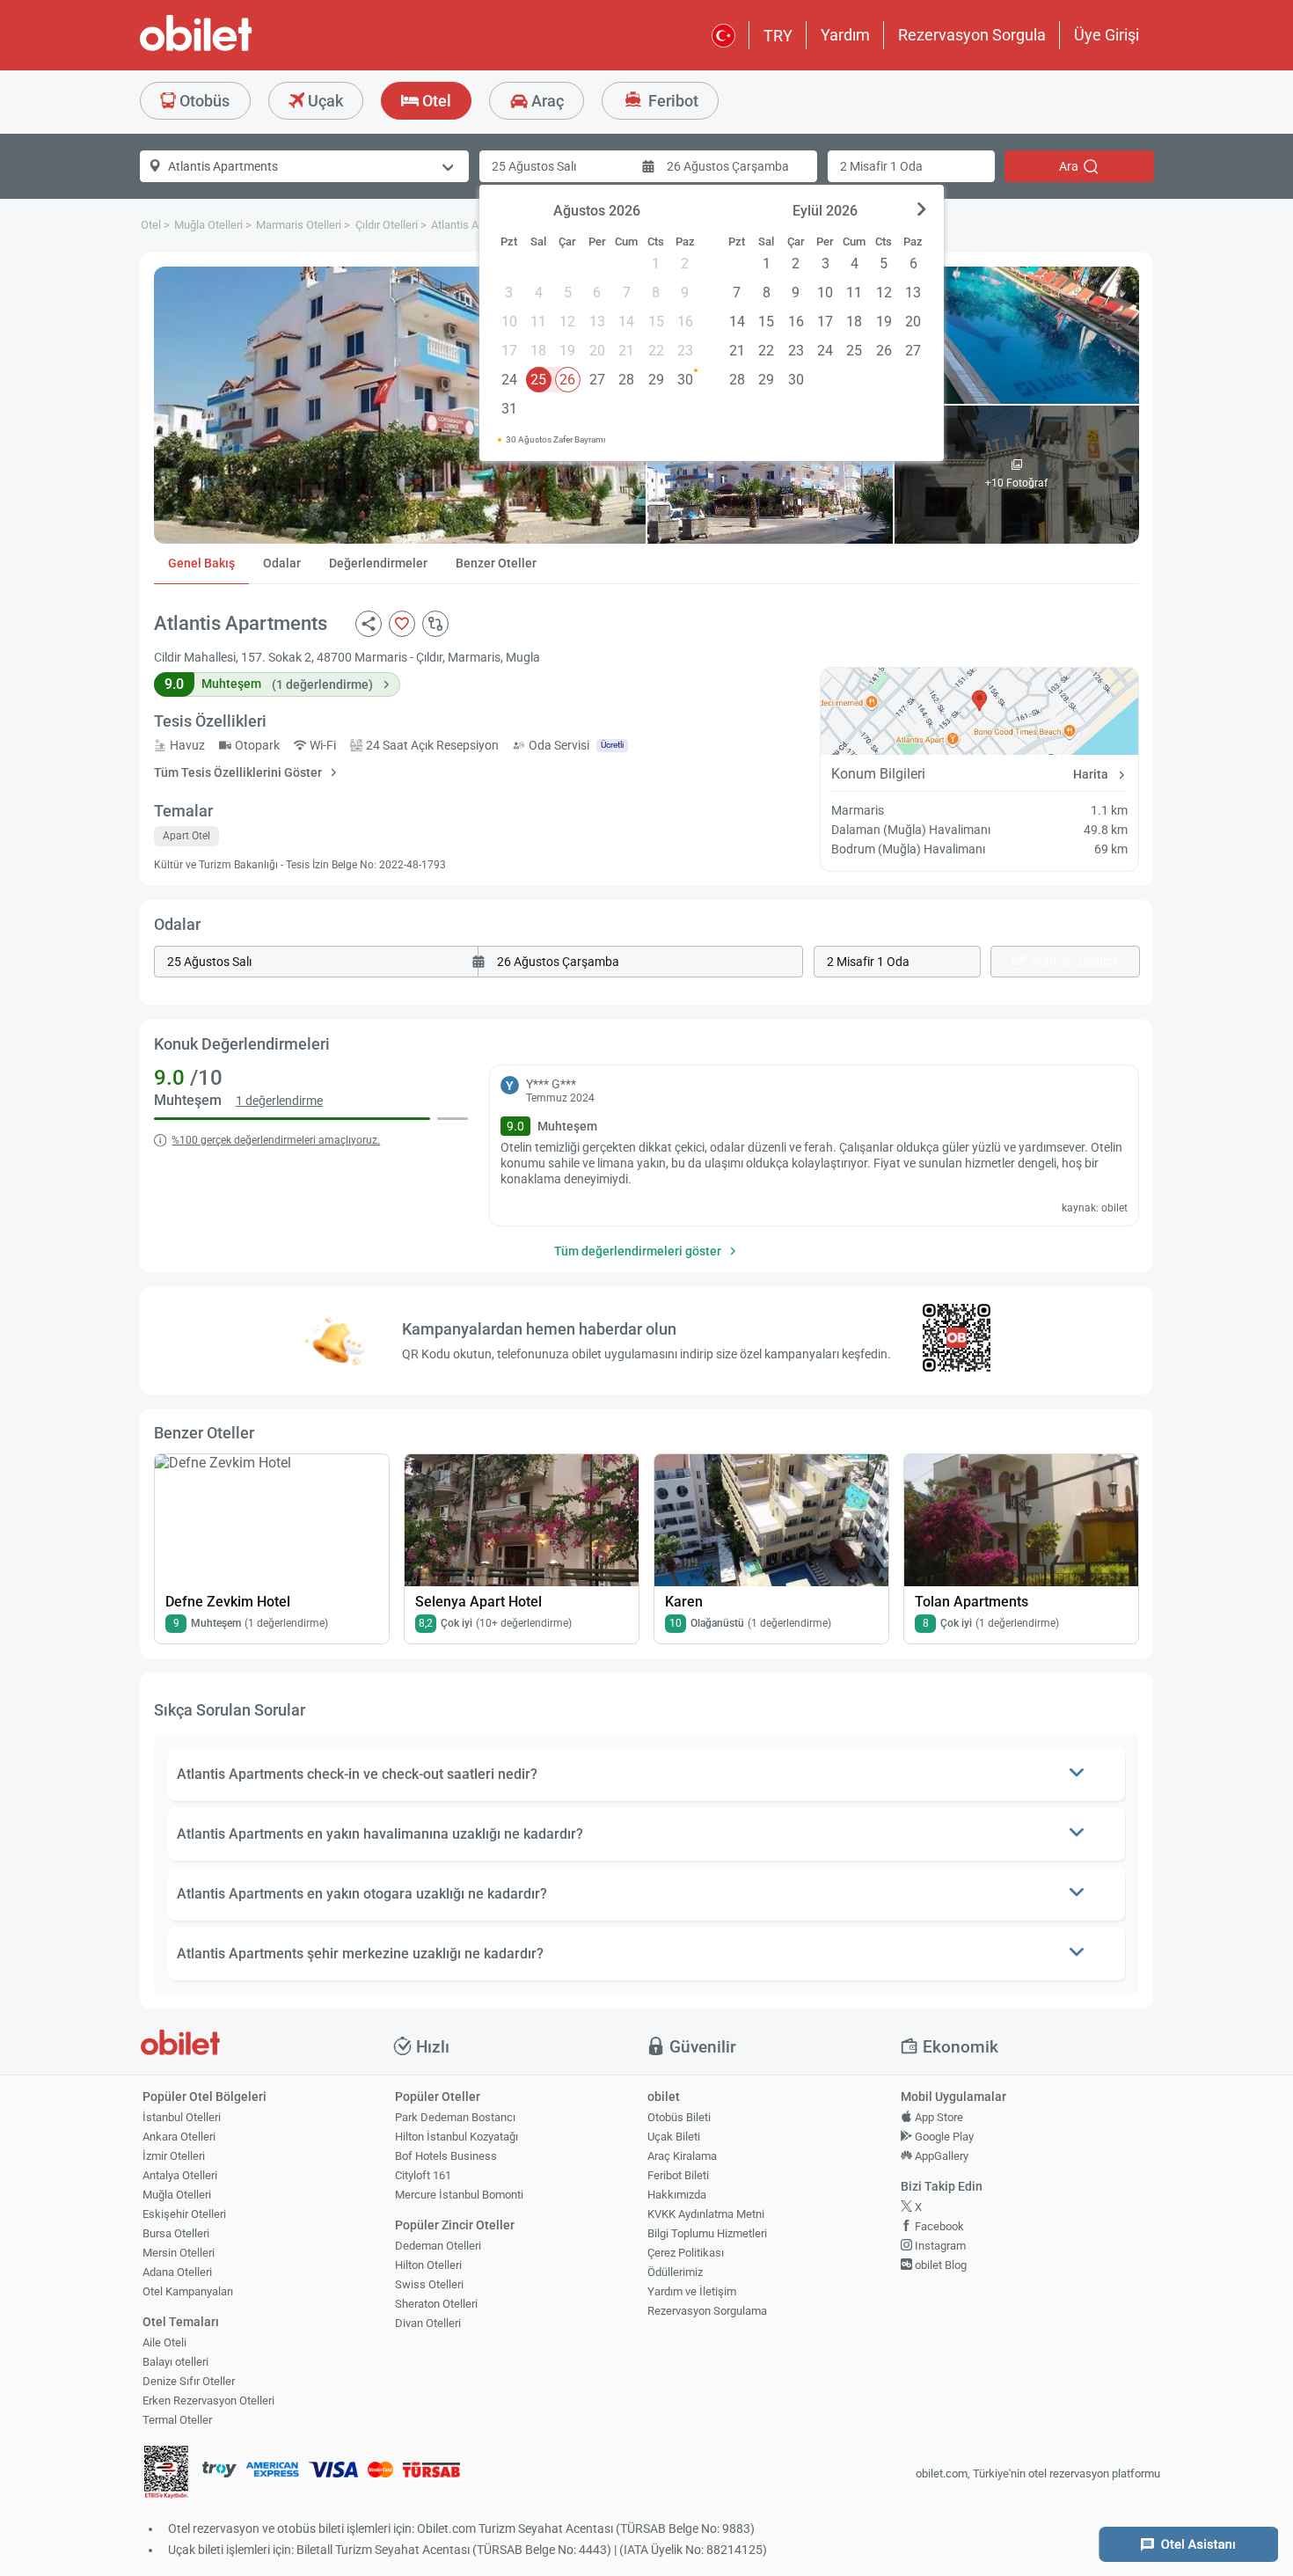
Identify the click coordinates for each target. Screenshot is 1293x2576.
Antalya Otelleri (180, 2175)
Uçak (324, 101)
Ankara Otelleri (179, 2137)
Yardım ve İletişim (692, 2291)
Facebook (938, 2226)
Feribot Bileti (678, 2175)
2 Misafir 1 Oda (881, 166)
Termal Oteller (177, 2420)
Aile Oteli (164, 2342)
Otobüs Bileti (679, 2117)
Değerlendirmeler (378, 563)
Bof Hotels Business (446, 2156)
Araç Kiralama (682, 2156)
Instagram (939, 2246)
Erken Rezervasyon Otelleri (208, 2400)
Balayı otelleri (175, 2362)
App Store (938, 2117)
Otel (435, 101)
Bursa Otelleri (176, 2233)
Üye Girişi (1107, 35)
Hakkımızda (677, 2195)
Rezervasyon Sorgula (972, 35)
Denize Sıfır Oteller (189, 2381)
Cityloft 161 (423, 2175)
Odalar (282, 563)
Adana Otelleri (177, 2272)
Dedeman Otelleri (438, 2246)
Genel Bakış (201, 563)
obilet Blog (939, 2265)
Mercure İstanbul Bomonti (459, 2195)
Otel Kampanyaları (188, 2291)
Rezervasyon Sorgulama (707, 2311)
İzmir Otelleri (174, 2156)
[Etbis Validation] (166, 2474)
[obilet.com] (238, 49)
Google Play (943, 2137)
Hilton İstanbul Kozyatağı (457, 2137)
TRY (778, 36)
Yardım (845, 35)
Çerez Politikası (686, 2253)
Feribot (672, 101)
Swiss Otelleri (429, 2284)
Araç (546, 101)
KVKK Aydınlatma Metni (706, 2214)
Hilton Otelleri (428, 2265)
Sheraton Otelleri (436, 2304)
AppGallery (940, 2156)
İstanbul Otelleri (182, 2117)
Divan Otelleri (428, 2323)
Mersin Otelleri (179, 2253)
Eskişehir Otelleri (184, 2214)
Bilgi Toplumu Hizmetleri (707, 2233)
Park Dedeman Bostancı (455, 2117)
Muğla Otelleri (177, 2195)
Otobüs (203, 101)
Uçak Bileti (674, 2137)
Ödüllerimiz (675, 2272)
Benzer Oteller (496, 563)
